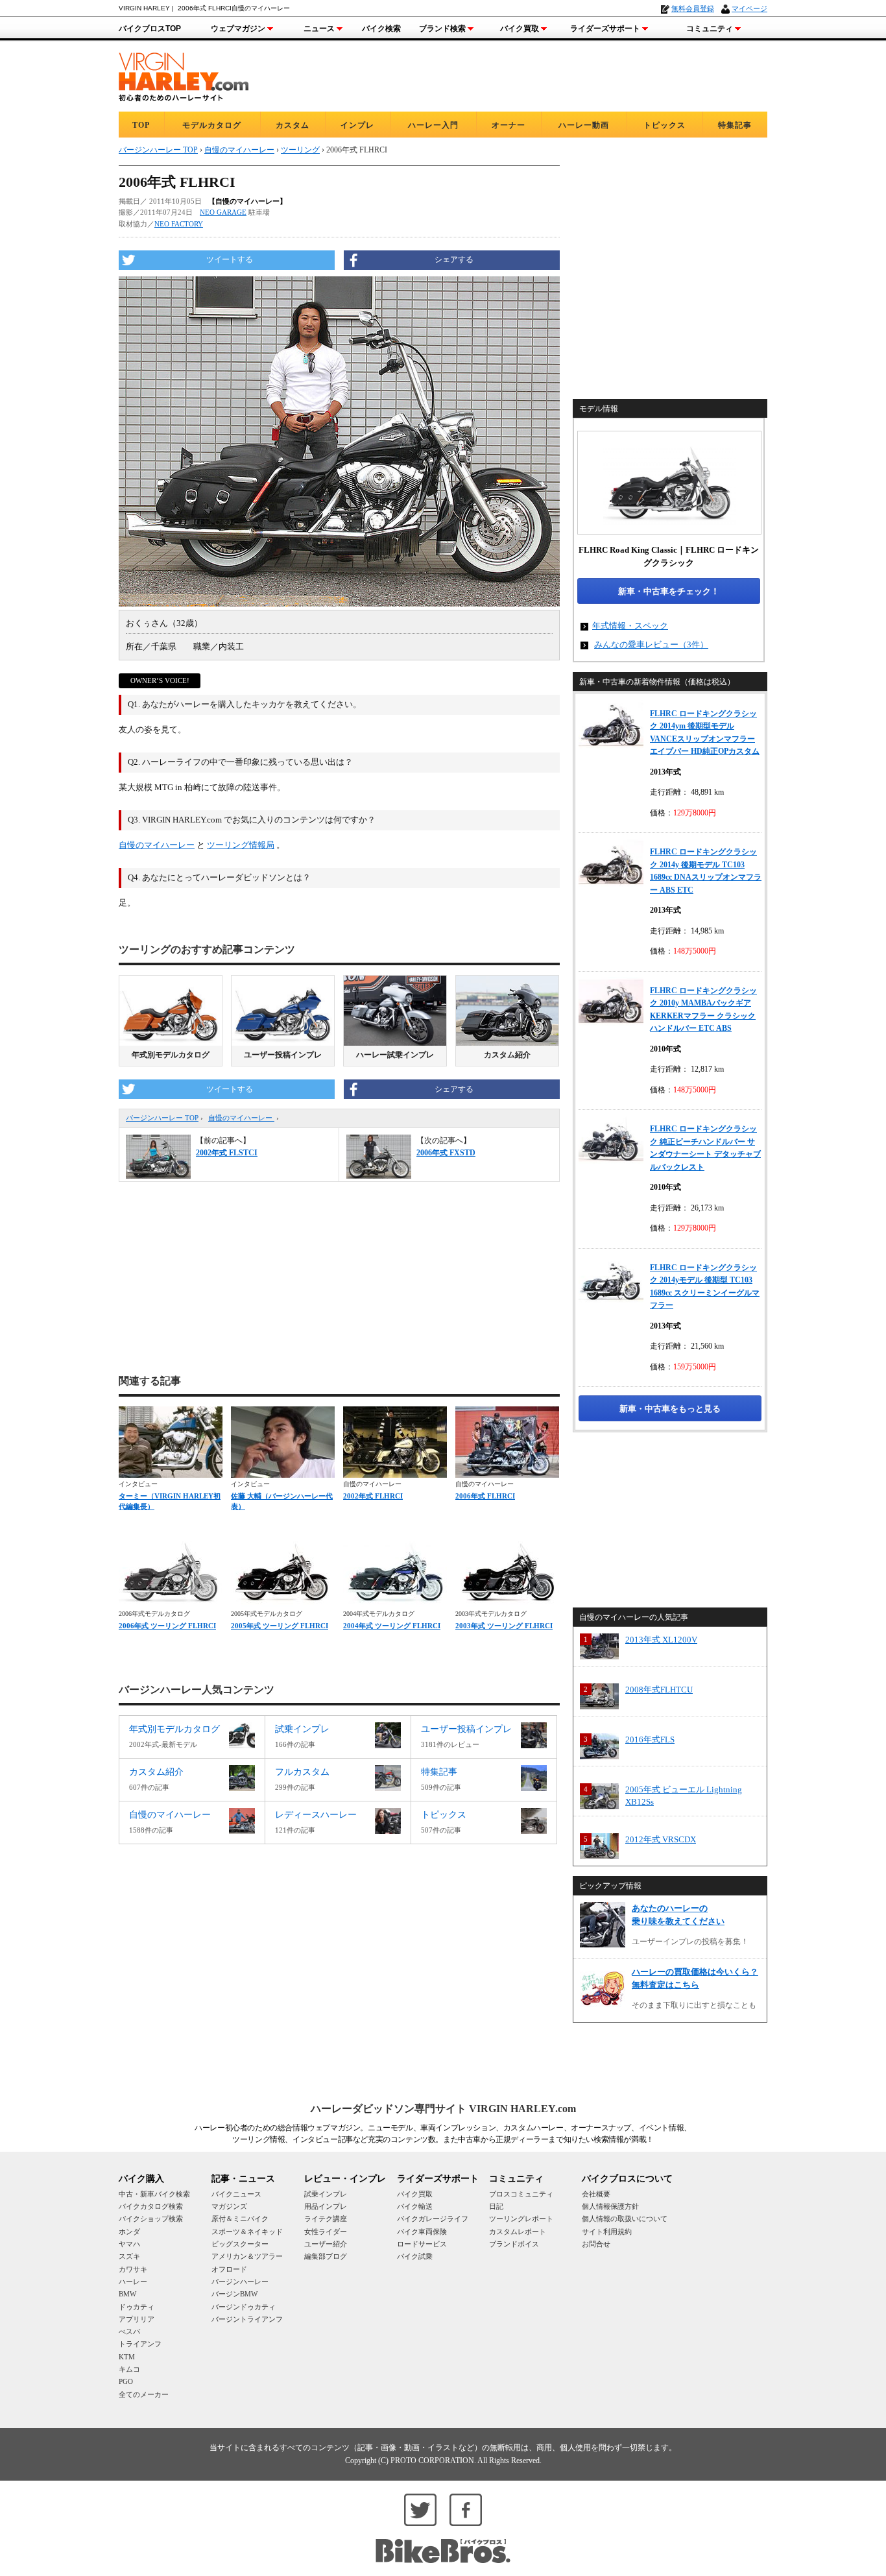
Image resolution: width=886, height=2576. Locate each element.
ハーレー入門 (433, 125)
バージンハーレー (240, 2281)
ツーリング (300, 150)
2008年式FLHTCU (659, 1690)
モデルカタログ (212, 125)
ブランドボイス (514, 2244)
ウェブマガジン (238, 29)
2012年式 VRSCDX (661, 1839)
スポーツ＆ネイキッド (247, 2232)
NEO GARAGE (223, 212)
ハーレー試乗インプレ (395, 1055)
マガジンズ (229, 2206)
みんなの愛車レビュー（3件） (651, 644)
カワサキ (133, 2269)
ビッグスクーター (240, 2244)
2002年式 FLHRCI (373, 1496)
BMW (127, 2294)
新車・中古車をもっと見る (670, 1409)
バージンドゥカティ (244, 2307)
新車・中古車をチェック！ (669, 591)
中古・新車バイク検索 (154, 2194)
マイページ (749, 8)
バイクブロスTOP (150, 29)
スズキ (129, 2256)
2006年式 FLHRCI (485, 1496)
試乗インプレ (326, 2194)
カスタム (293, 125)
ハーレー (133, 2281)
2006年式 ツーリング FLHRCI (167, 1626)
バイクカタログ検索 (151, 2206)
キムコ (129, 2369)
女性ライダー (326, 2232)
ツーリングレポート (521, 2219)
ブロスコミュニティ (521, 2194)
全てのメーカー (144, 2394)
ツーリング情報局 (241, 845)
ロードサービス (422, 2244)
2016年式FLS (650, 1739)
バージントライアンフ (247, 2319)
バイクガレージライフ (433, 2219)
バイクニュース (236, 2194)
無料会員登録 (693, 8)
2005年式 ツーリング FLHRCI (280, 1626)
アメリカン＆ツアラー (247, 2256)
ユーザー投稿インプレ (283, 1055)
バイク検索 (381, 29)
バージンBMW (234, 2294)
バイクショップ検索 (151, 2219)
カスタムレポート (518, 2232)
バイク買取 (520, 29)
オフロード (229, 2269)
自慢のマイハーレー (157, 845)
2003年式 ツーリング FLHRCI (504, 1626)
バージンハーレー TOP (162, 1118)
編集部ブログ (326, 2256)
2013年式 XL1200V (661, 1640)
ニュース (319, 29)
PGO (126, 2381)
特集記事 (735, 125)
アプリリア (137, 2319)
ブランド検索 (442, 29)
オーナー (509, 125)
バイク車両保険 (422, 2232)
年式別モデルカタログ (171, 1055)
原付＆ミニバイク (240, 2219)
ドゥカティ (137, 2307)
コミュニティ (710, 29)
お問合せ (596, 2244)
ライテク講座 (326, 2219)
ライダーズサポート (605, 29)
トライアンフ (140, 2344)
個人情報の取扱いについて (625, 2219)
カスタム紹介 (507, 1055)
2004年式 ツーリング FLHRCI (392, 1626)
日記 (496, 2206)
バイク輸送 (415, 2206)
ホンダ (129, 2232)
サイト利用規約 (607, 2232)
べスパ (129, 2331)
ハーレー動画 (584, 125)
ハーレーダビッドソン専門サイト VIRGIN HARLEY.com (443, 2109)
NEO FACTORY (179, 224)
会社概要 (596, 2194)
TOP (141, 125)
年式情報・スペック (630, 626)
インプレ (357, 125)
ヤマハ (129, 2244)
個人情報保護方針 (610, 2206)
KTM (127, 2357)
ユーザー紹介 (326, 2244)
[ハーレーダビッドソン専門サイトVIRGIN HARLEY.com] (184, 75)
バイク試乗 (415, 2256)
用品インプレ (326, 2206)
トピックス (664, 125)
